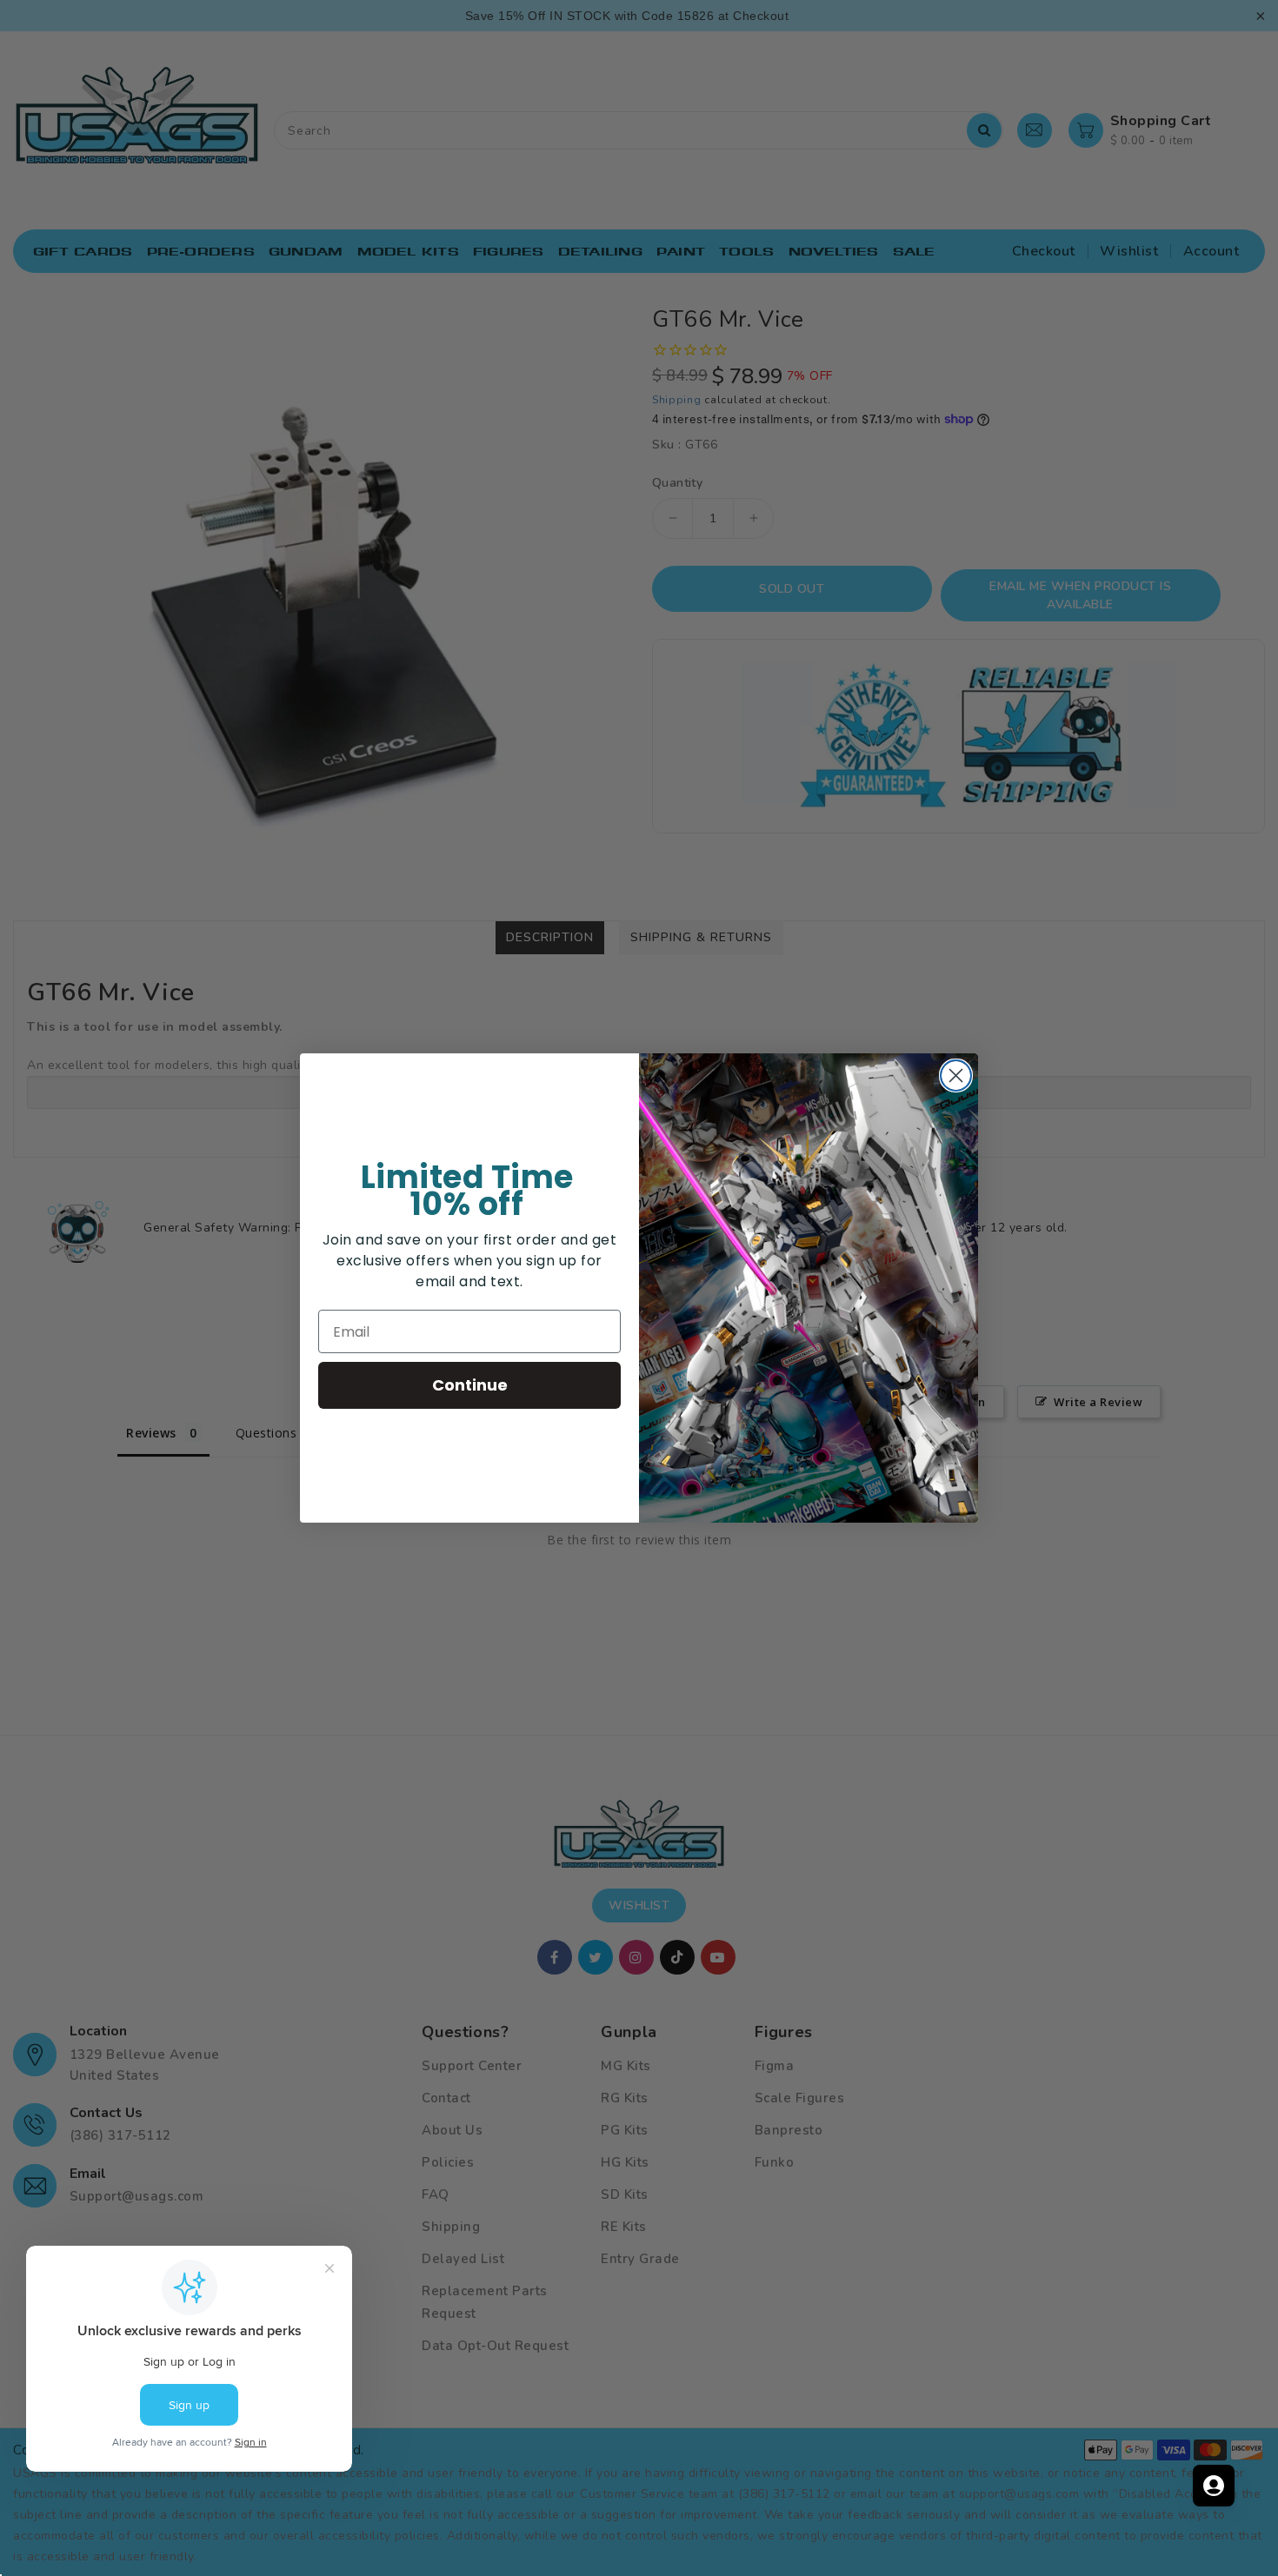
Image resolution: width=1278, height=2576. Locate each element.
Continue (470, 1385)
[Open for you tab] (1214, 2486)
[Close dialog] (956, 1076)
